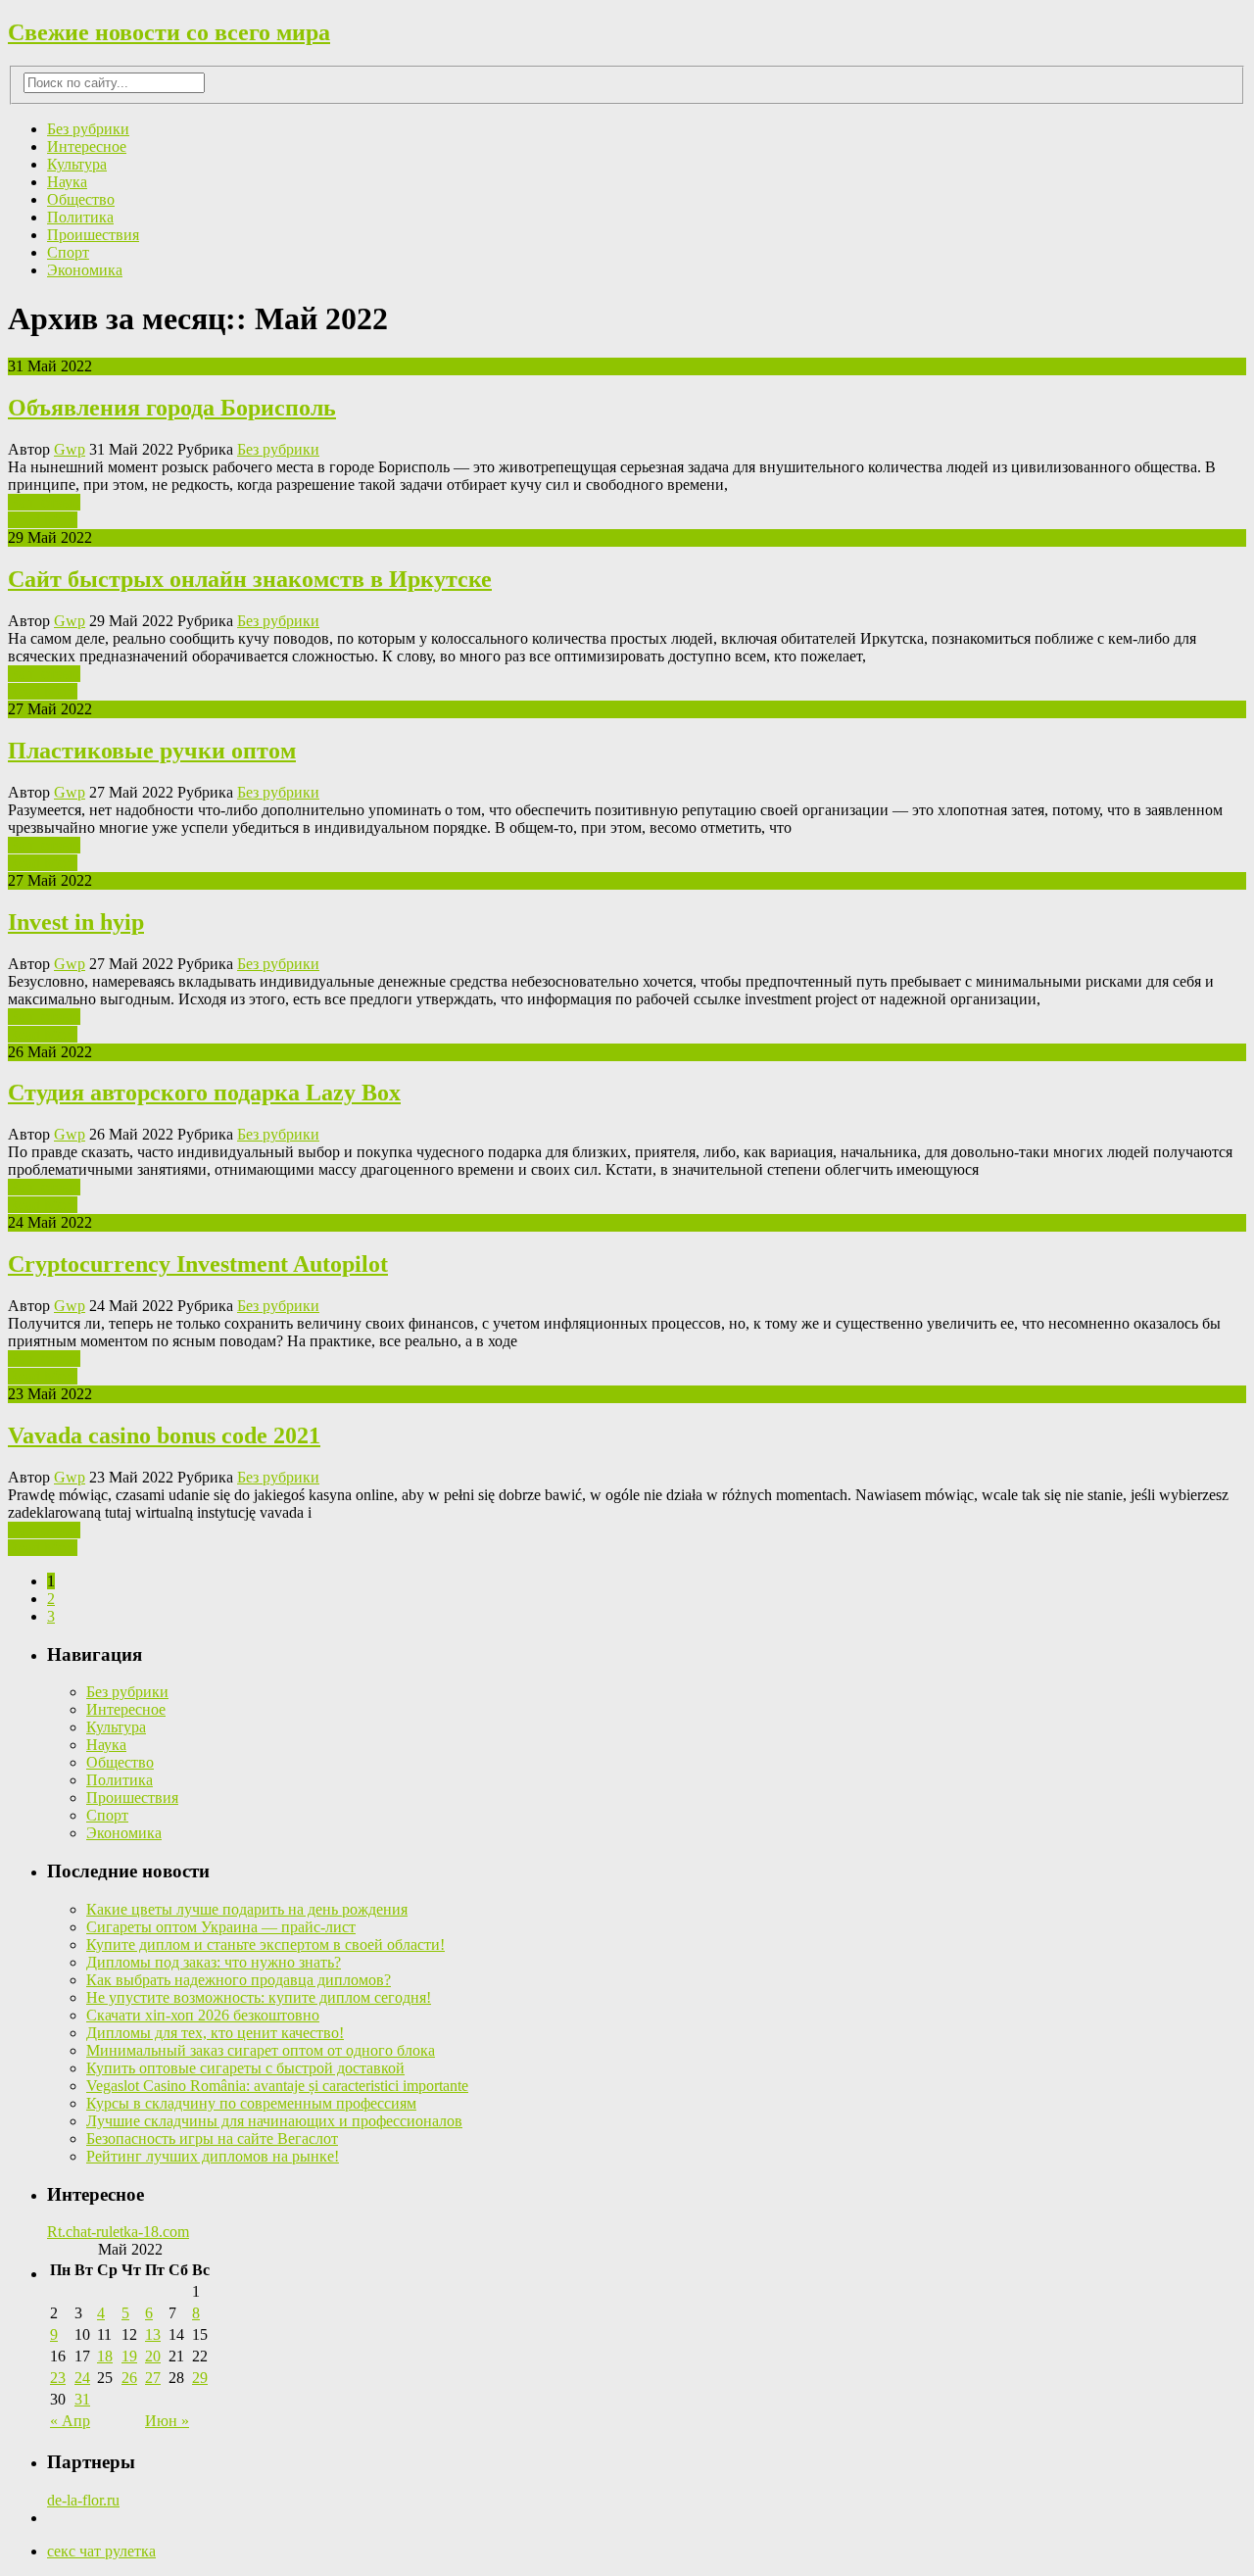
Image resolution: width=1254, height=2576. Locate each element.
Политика (80, 217)
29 (200, 2378)
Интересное (87, 146)
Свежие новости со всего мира (169, 32)
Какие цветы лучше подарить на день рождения (247, 1909)
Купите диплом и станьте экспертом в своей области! (265, 1944)
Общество (81, 199)
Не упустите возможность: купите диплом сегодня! (259, 1997)
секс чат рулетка (101, 2551)
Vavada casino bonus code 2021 (164, 1435)
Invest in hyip (76, 922)
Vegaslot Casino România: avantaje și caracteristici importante (277, 2086)
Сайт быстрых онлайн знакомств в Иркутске (250, 579)
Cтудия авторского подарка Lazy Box (204, 1093)
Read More (43, 520)
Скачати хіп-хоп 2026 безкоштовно (203, 2015)
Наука (67, 182)
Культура (77, 164)
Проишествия (93, 235)
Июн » (167, 2421)
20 (153, 2356)
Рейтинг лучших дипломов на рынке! (213, 2156)
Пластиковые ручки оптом (152, 751)
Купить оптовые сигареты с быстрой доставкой (245, 2068)
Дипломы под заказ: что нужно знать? (214, 1962)
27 (153, 2378)
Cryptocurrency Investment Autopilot (198, 1264)
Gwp (70, 449)
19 (129, 2356)
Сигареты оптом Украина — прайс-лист (221, 1927)
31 (82, 2399)
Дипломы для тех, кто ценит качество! (215, 2033)
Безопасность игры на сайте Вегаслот (212, 2139)
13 (153, 2334)
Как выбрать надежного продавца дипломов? (239, 1980)
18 (105, 2356)
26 (129, 2378)
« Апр (70, 2421)
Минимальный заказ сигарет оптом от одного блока (261, 2050)
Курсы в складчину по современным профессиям (251, 2103)
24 (82, 2378)
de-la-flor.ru (83, 2500)
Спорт (68, 252)
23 (58, 2378)
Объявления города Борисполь (172, 408)
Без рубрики (88, 129)
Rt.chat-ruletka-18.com (118, 2232)
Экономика (85, 270)
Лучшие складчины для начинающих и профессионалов (274, 2121)
